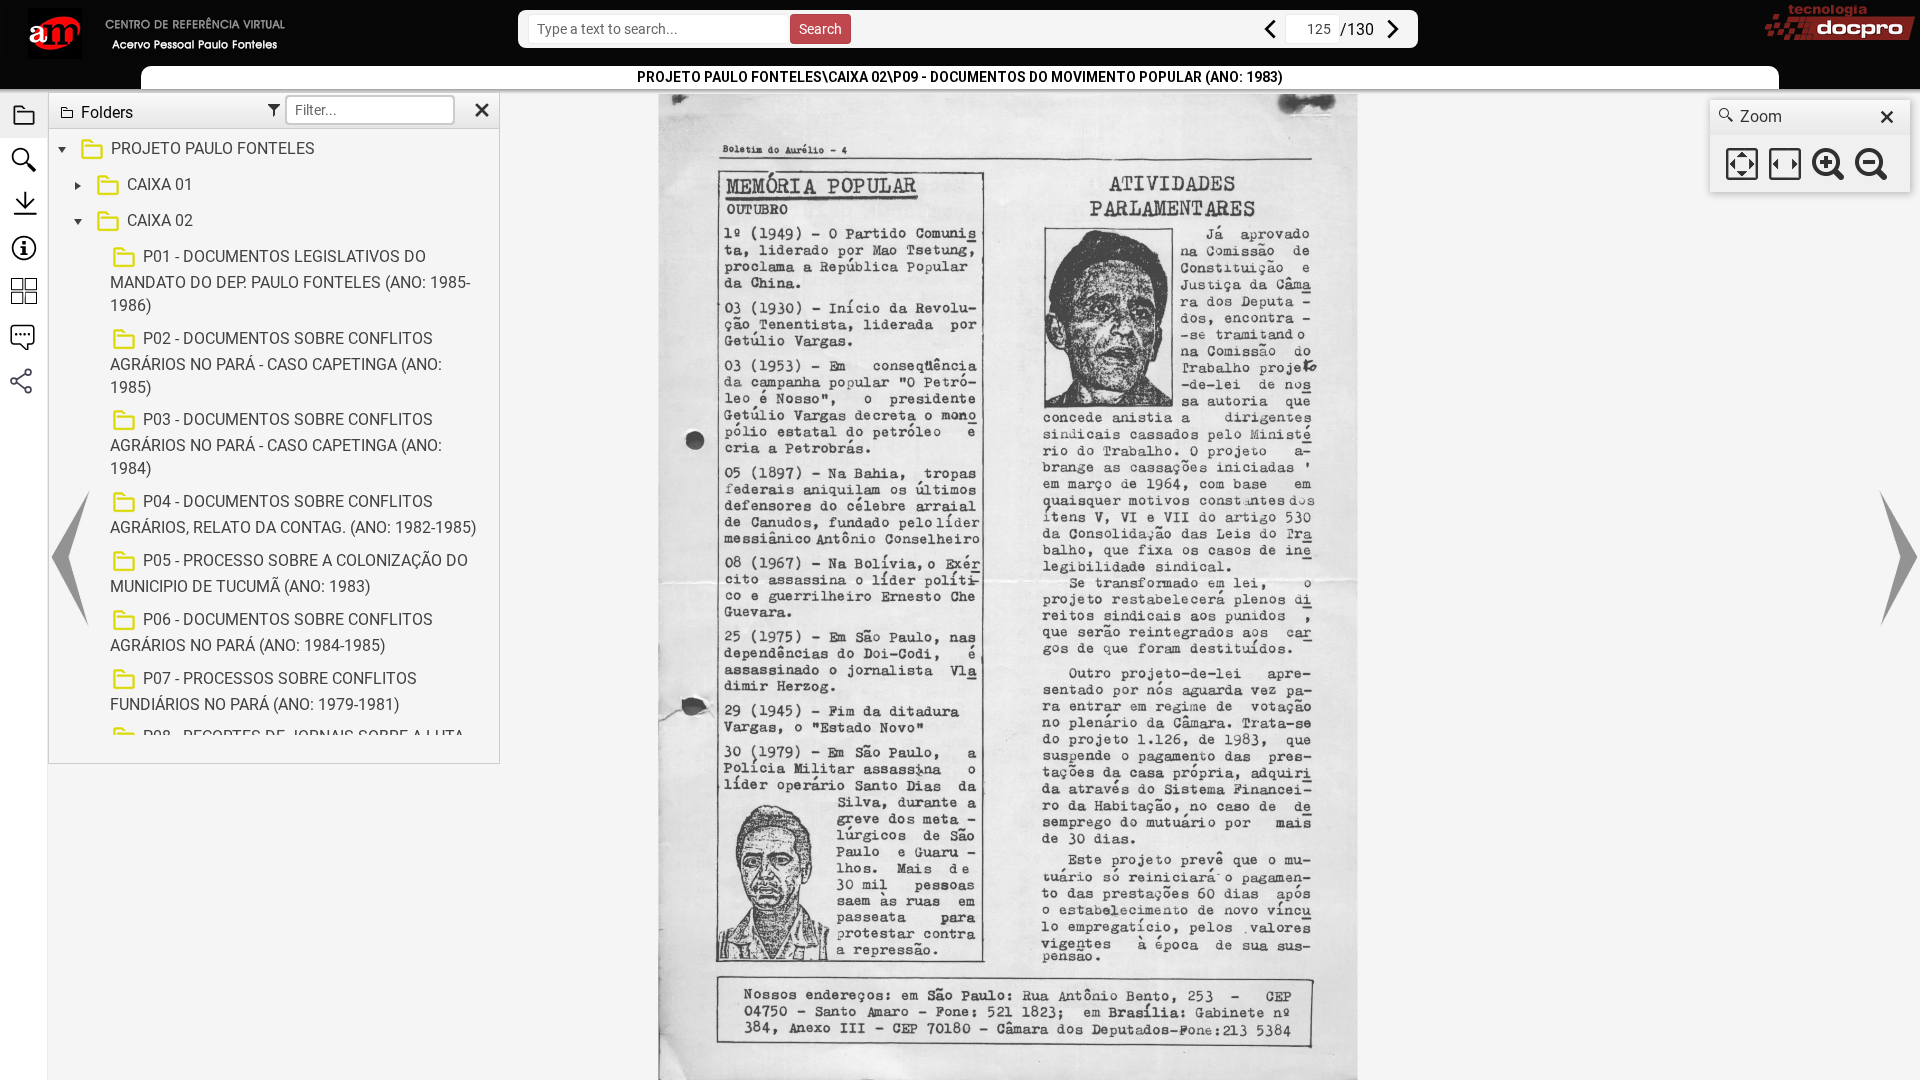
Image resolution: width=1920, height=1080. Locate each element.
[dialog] (1810, 146)
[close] (1887, 117)
